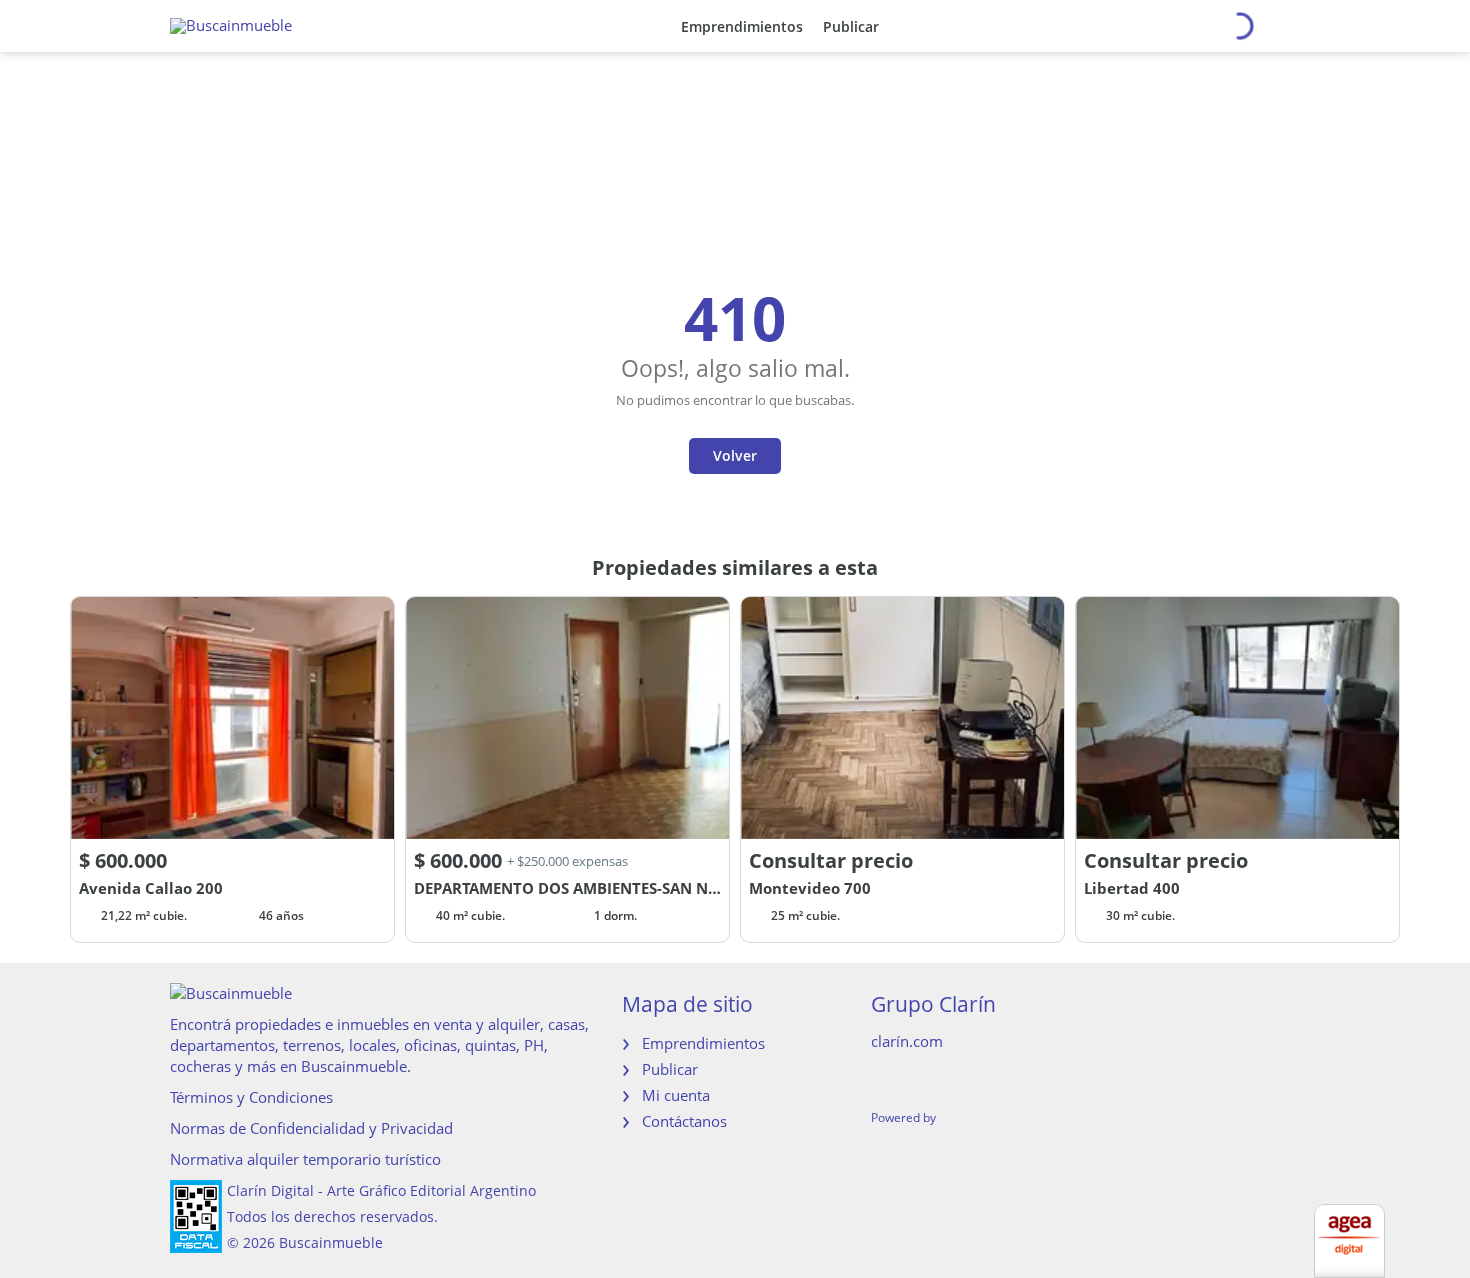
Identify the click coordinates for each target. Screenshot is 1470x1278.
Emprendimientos (742, 26)
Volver (735, 455)
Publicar (851, 26)
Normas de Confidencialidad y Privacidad (311, 1128)
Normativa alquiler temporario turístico (305, 1159)
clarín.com (907, 1041)
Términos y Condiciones (251, 1097)
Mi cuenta (676, 1095)
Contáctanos (684, 1121)
